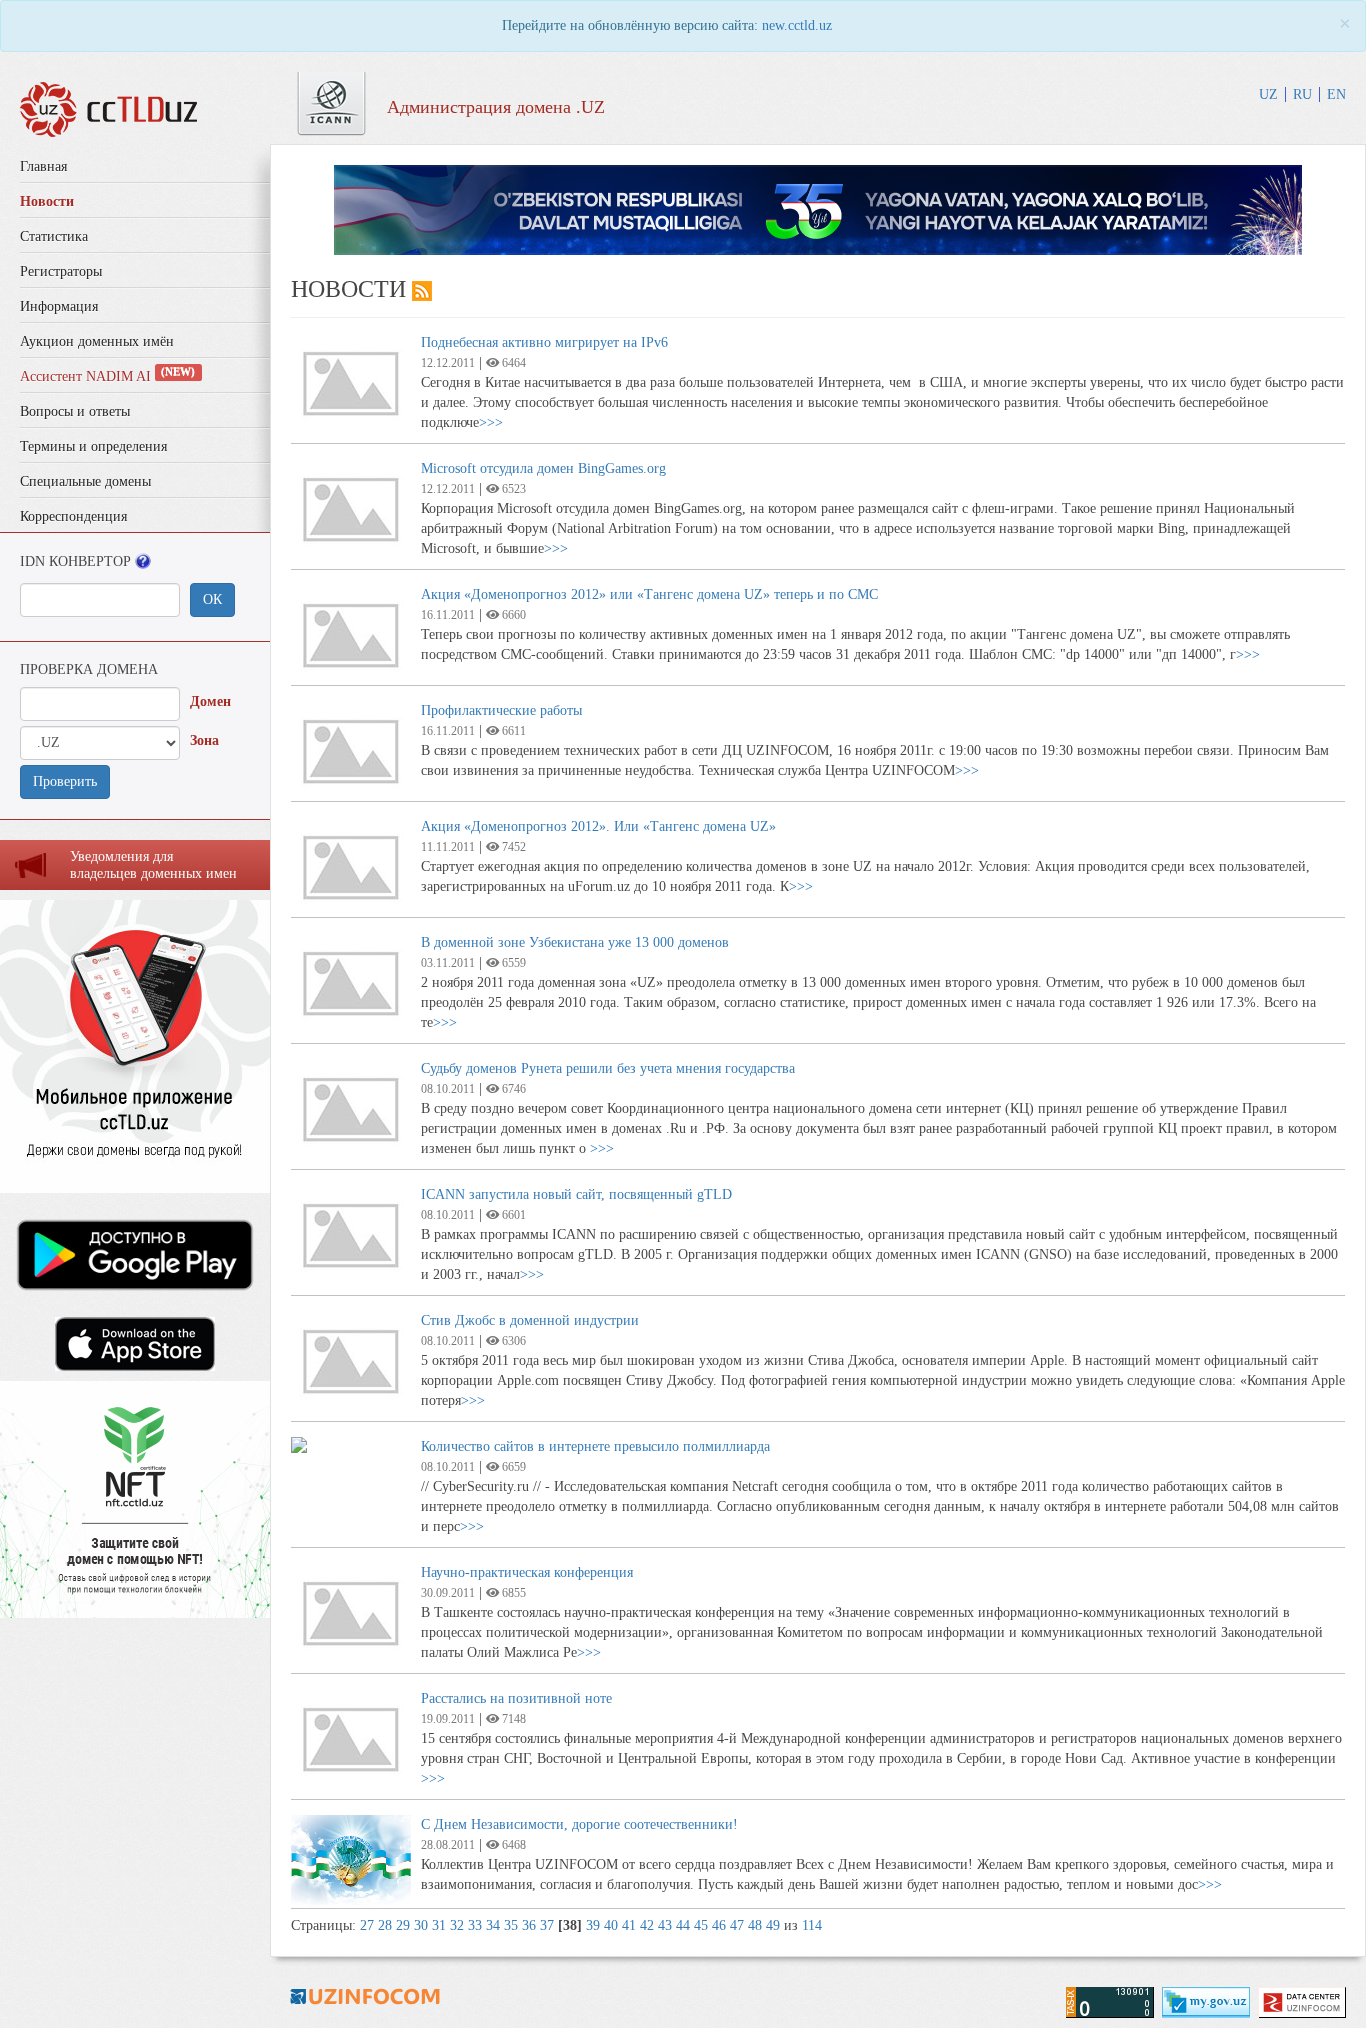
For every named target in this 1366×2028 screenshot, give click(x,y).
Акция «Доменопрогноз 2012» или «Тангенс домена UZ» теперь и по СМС (649, 594)
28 (385, 1925)
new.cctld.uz (797, 25)
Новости (47, 201)
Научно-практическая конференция (527, 1572)
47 (737, 1925)
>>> (491, 422)
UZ (1268, 94)
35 (511, 1925)
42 (647, 1925)
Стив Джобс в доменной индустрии (530, 1320)
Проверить (65, 781)
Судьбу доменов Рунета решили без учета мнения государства (608, 1068)
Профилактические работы (501, 710)
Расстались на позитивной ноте (516, 1698)
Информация (59, 306)
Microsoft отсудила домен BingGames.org (543, 468)
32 (457, 1925)
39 (593, 1925)
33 (475, 1925)
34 (493, 1925)
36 (529, 1925)
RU (1302, 94)
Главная (43, 166)
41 (629, 1925)
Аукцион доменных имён (97, 341)
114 (812, 1925)
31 (439, 1925)
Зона (204, 740)
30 (421, 1925)
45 (701, 1925)
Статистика (54, 236)
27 (367, 1925)
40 (611, 1925)
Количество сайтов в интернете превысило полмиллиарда (595, 1446)
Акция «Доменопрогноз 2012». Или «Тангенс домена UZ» (598, 826)
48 (755, 1925)
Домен (210, 701)
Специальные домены (85, 481)
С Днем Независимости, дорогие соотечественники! (579, 1824)
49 (773, 1925)
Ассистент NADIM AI (107, 376)
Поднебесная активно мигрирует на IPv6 (544, 342)
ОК (212, 599)
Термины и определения (93, 446)
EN (1336, 94)
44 (683, 1925)
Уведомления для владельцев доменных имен (153, 865)
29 (403, 1925)
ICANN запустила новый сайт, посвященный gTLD (576, 1194)
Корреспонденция (73, 516)
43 (665, 1925)
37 (547, 1925)
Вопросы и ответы (75, 411)
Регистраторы (61, 271)
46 (719, 1925)
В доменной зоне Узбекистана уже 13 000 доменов (575, 942)
